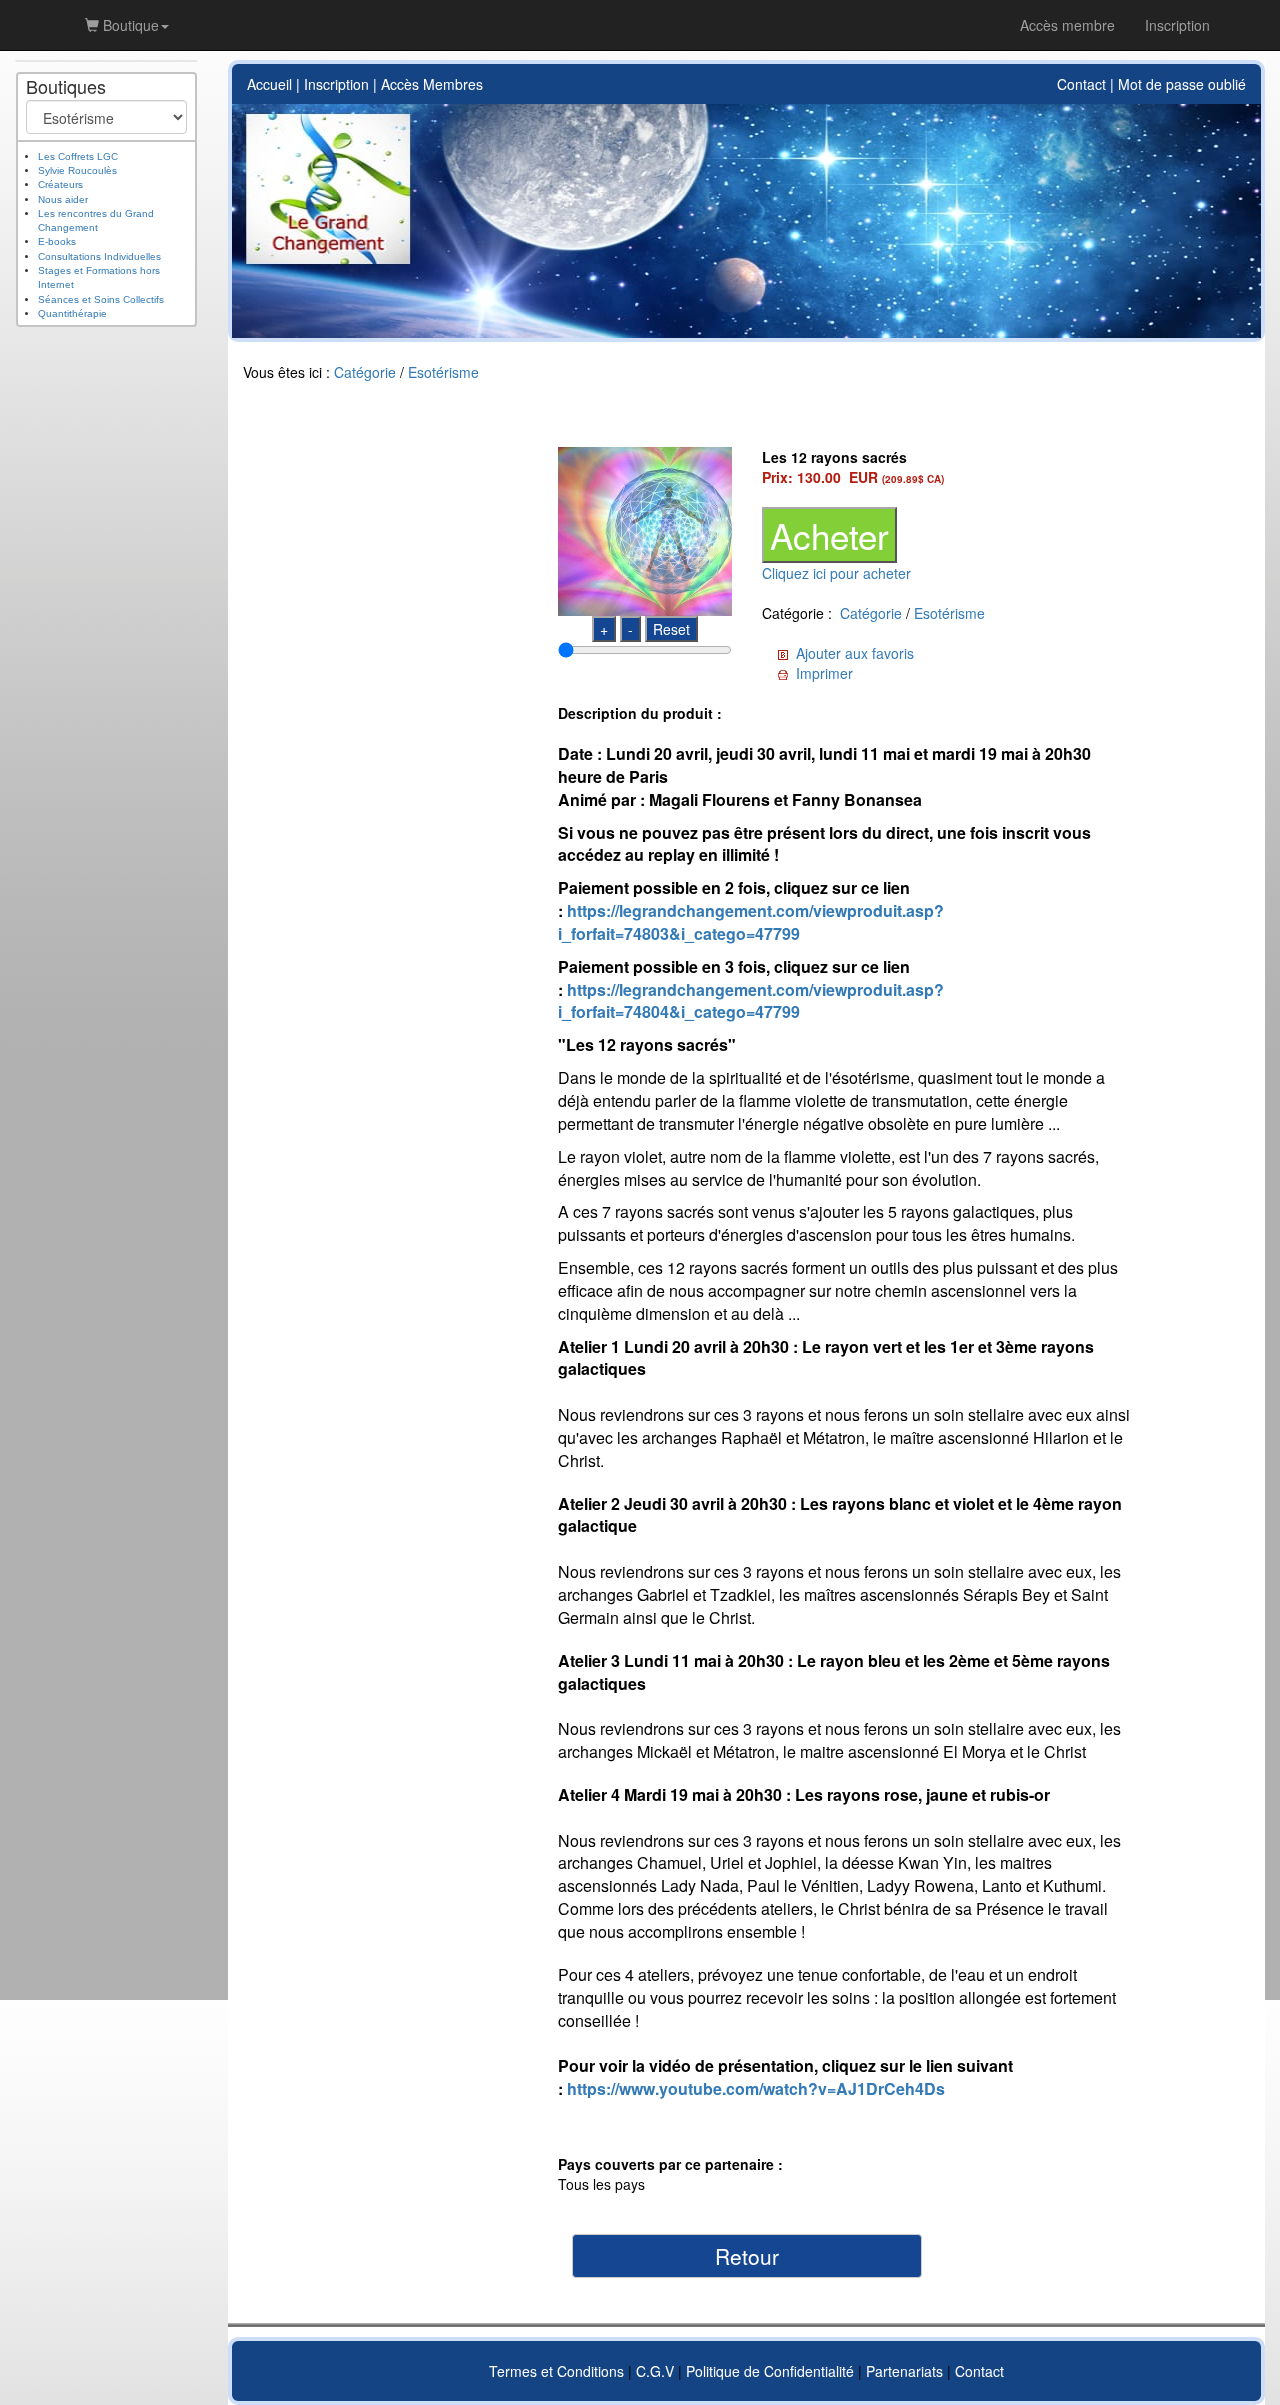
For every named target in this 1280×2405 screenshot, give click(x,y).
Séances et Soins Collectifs (101, 299)
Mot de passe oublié (1182, 84)
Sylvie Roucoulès (77, 170)
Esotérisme (443, 372)
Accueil (269, 84)
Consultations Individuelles (99, 256)
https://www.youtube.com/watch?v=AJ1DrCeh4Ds (756, 2088)
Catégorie (365, 372)
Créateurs (60, 184)
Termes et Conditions (556, 2371)
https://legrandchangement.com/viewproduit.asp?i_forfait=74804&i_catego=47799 (751, 1001)
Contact (1081, 84)
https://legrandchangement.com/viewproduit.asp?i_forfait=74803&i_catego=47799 (751, 922)
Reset (671, 629)
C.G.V (655, 2371)
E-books (57, 241)
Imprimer (824, 673)
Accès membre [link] (1067, 25)
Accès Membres (432, 84)
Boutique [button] (129, 25)
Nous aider (63, 199)
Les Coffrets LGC (78, 156)
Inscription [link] (1177, 25)
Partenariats (904, 2371)
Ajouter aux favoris (855, 653)
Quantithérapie (72, 313)
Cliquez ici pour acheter (836, 573)
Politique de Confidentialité (770, 2371)
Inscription (336, 84)
